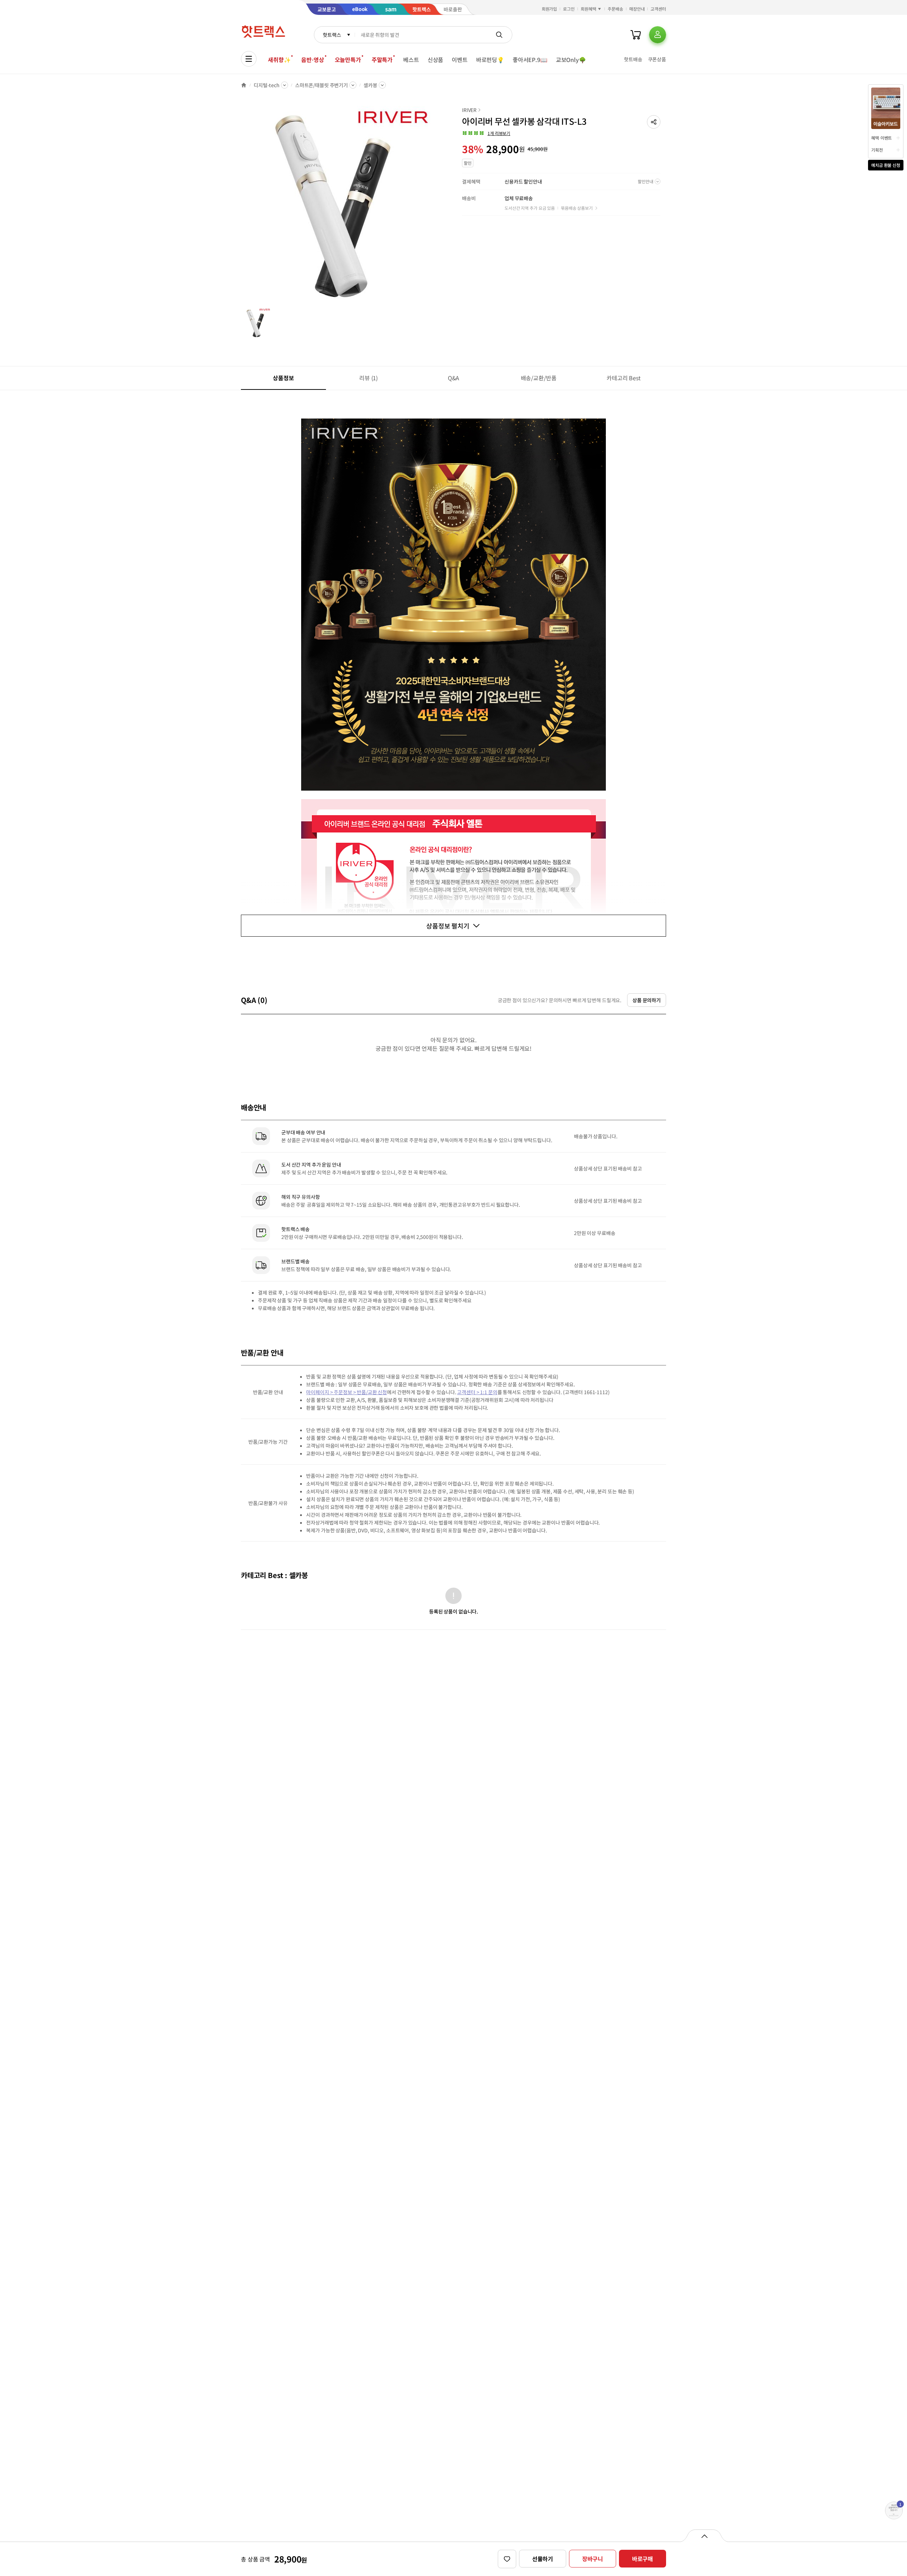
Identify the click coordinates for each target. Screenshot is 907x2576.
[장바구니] (636, 35)
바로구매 (643, 2559)
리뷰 (368, 378)
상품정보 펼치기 (448, 926)
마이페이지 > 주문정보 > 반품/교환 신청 (347, 1392)
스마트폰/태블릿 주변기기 (322, 85)
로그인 (569, 9)
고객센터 (658, 9)
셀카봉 (370, 85)
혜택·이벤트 (881, 138)
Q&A (454, 378)
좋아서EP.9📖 (530, 60)
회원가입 (550, 9)
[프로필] (658, 35)
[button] (654, 122)
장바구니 (593, 2559)
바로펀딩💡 (490, 60)
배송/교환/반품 (539, 378)
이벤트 (460, 60)
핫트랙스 (332, 35)
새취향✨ (279, 60)
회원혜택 (588, 9)
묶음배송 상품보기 (577, 208)
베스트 (411, 60)
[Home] (244, 85)
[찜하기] (507, 2559)
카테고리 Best (624, 378)
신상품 (436, 60)
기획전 (877, 150)
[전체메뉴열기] (249, 59)
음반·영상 (312, 60)
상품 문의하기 (647, 1000)
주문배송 (615, 9)
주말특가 (382, 60)
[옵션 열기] (704, 2536)
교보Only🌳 (571, 60)
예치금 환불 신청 (886, 165)
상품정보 (283, 378)
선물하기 (543, 2559)
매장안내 (637, 9)
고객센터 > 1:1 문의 (477, 1392)
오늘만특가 (348, 60)
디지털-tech (267, 85)
